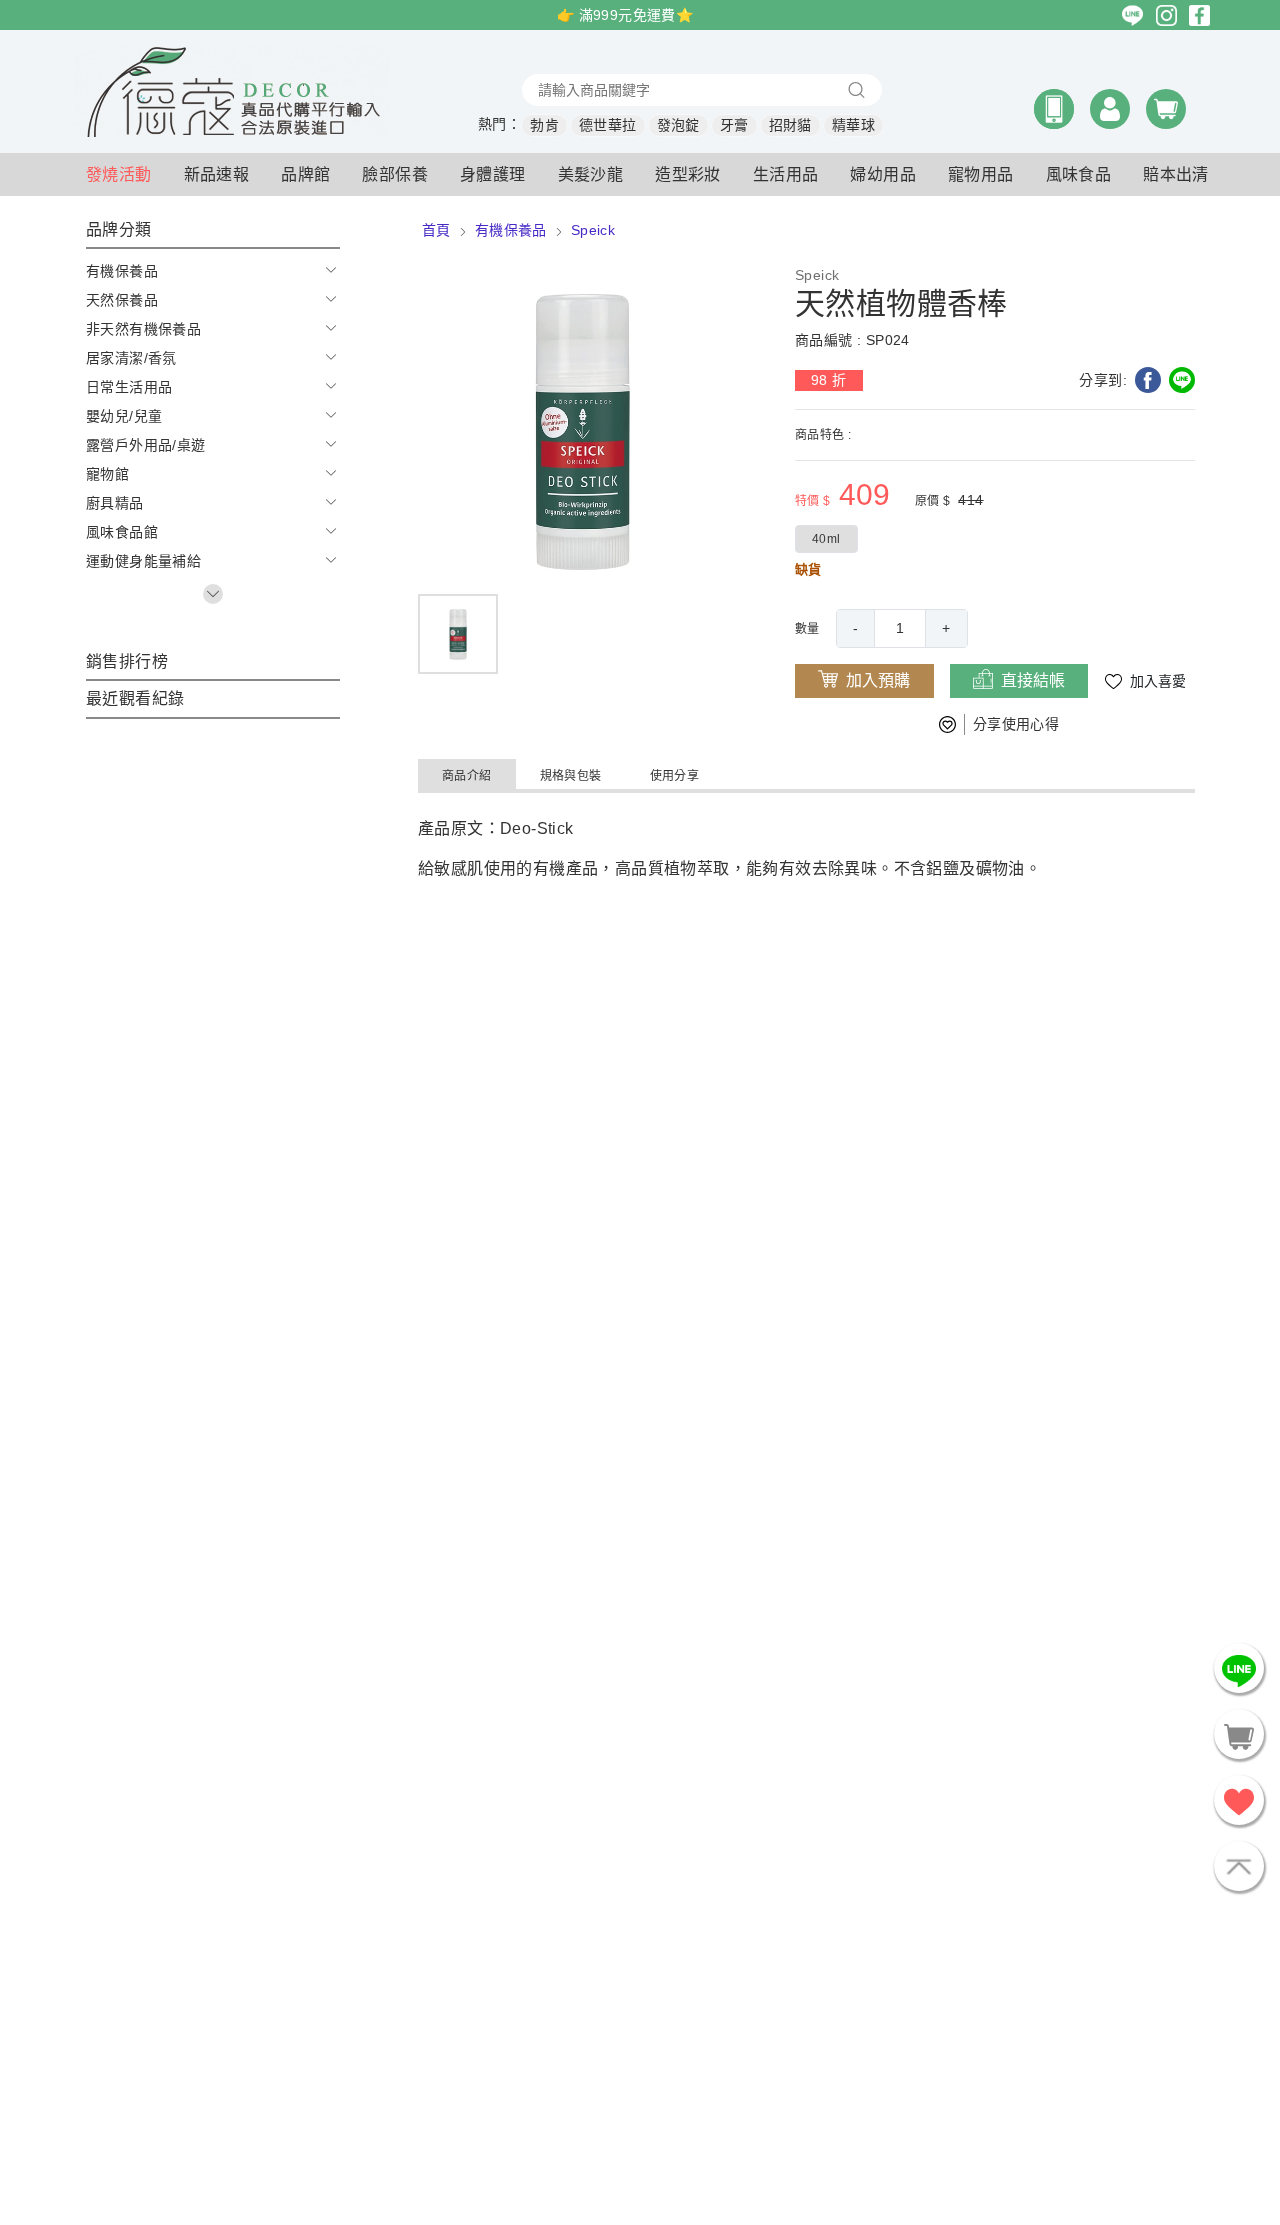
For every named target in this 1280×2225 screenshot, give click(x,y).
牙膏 (734, 125)
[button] (1054, 109)
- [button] (855, 628)
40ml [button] (826, 539)
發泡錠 (678, 125)
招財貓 (790, 125)
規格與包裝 (571, 776)
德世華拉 (608, 125)
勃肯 (544, 125)
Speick (593, 230)
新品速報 (217, 174)
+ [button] (946, 628)
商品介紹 (467, 776)
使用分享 (675, 776)
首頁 (436, 230)
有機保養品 (511, 230)
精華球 (853, 125)
